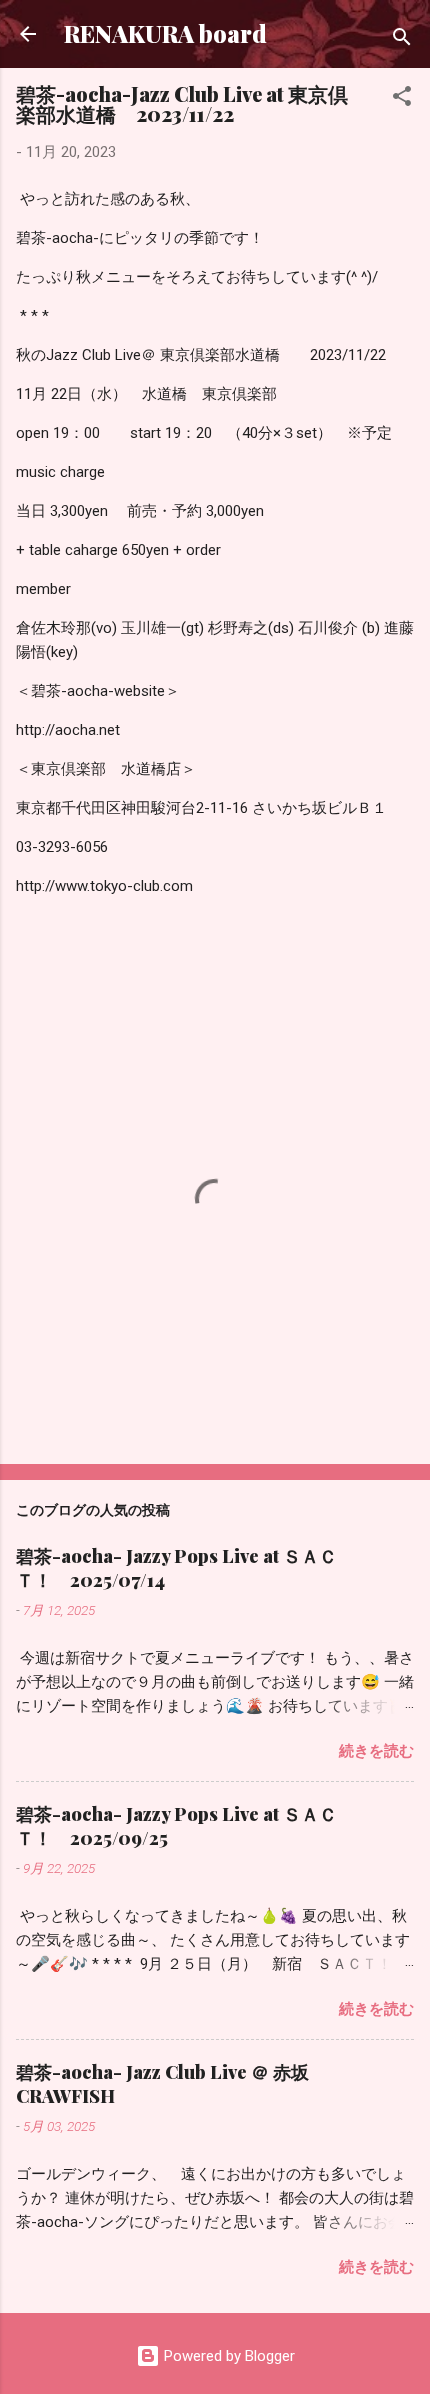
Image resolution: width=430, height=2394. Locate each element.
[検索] (402, 40)
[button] (402, 99)
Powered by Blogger (227, 2356)
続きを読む (376, 1751)
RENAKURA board (165, 33)
